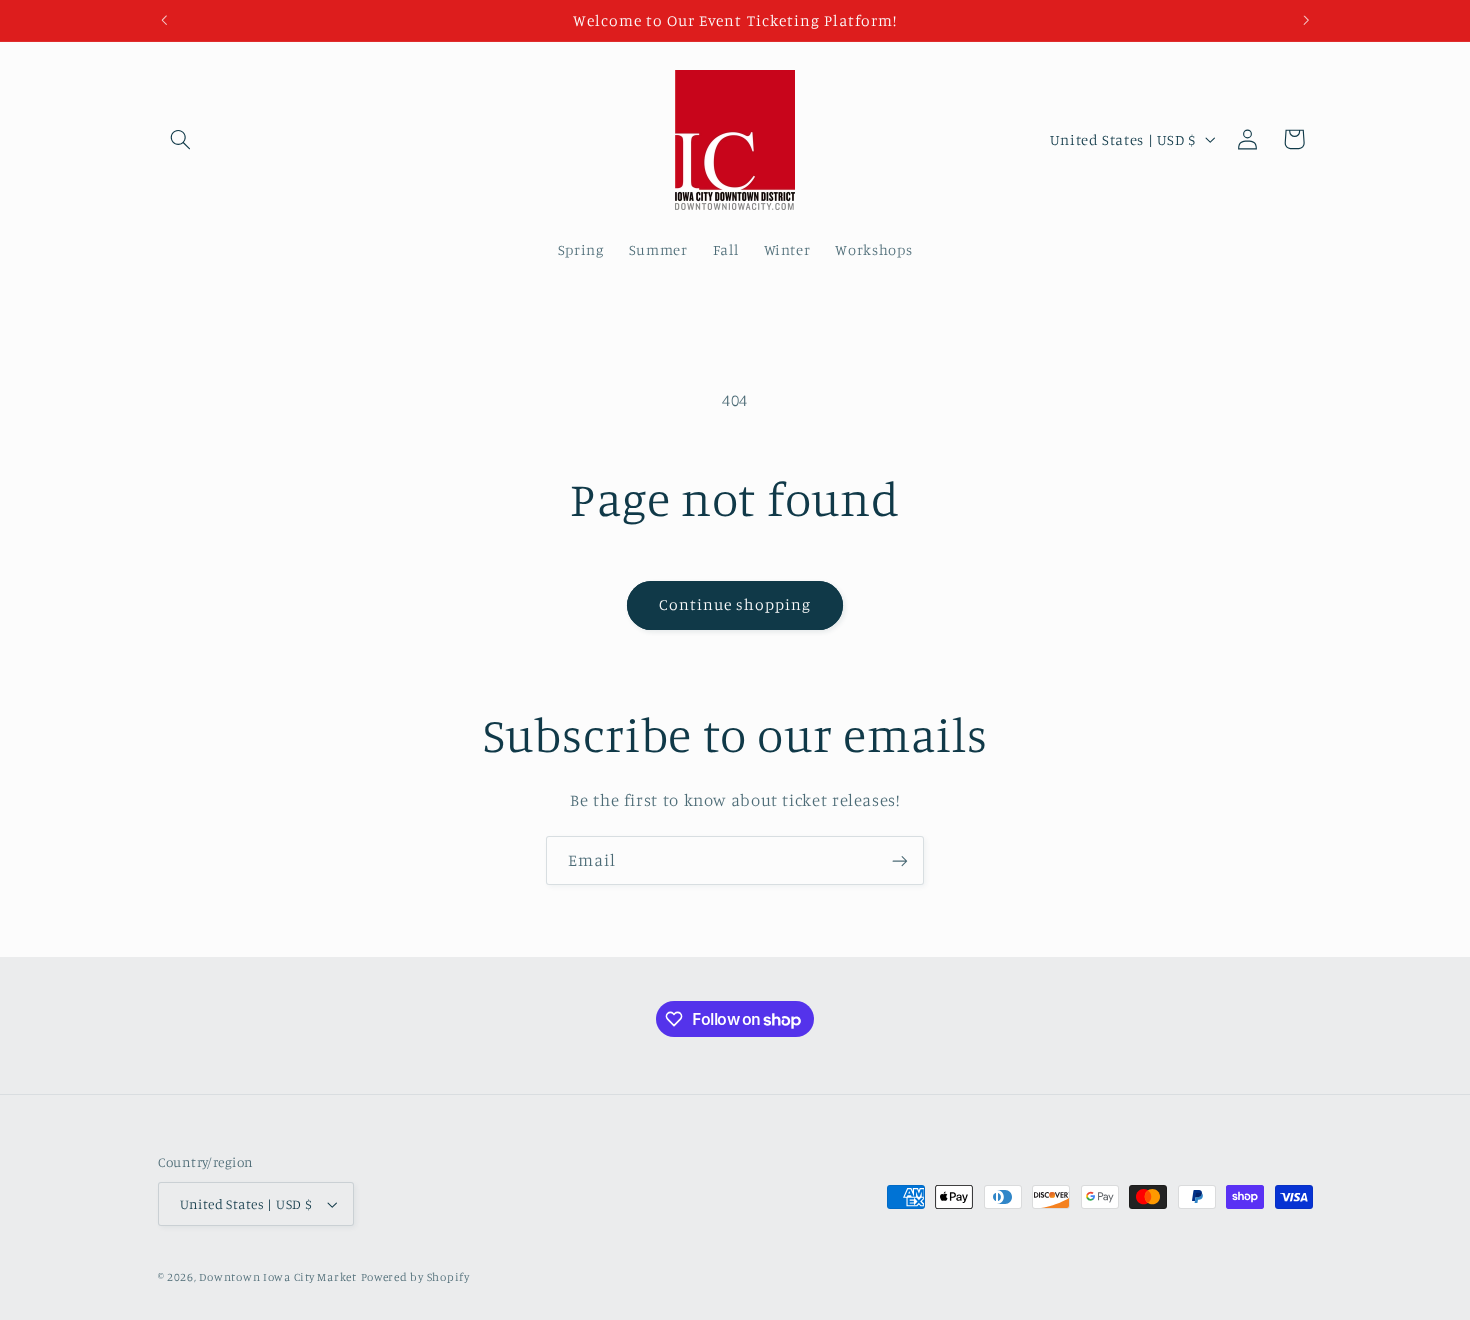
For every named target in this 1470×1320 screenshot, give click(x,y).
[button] (181, 139)
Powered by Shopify (415, 1277)
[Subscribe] (900, 860)
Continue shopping (735, 604)
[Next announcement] (1306, 20)
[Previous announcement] (164, 20)
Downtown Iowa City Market (277, 1277)
